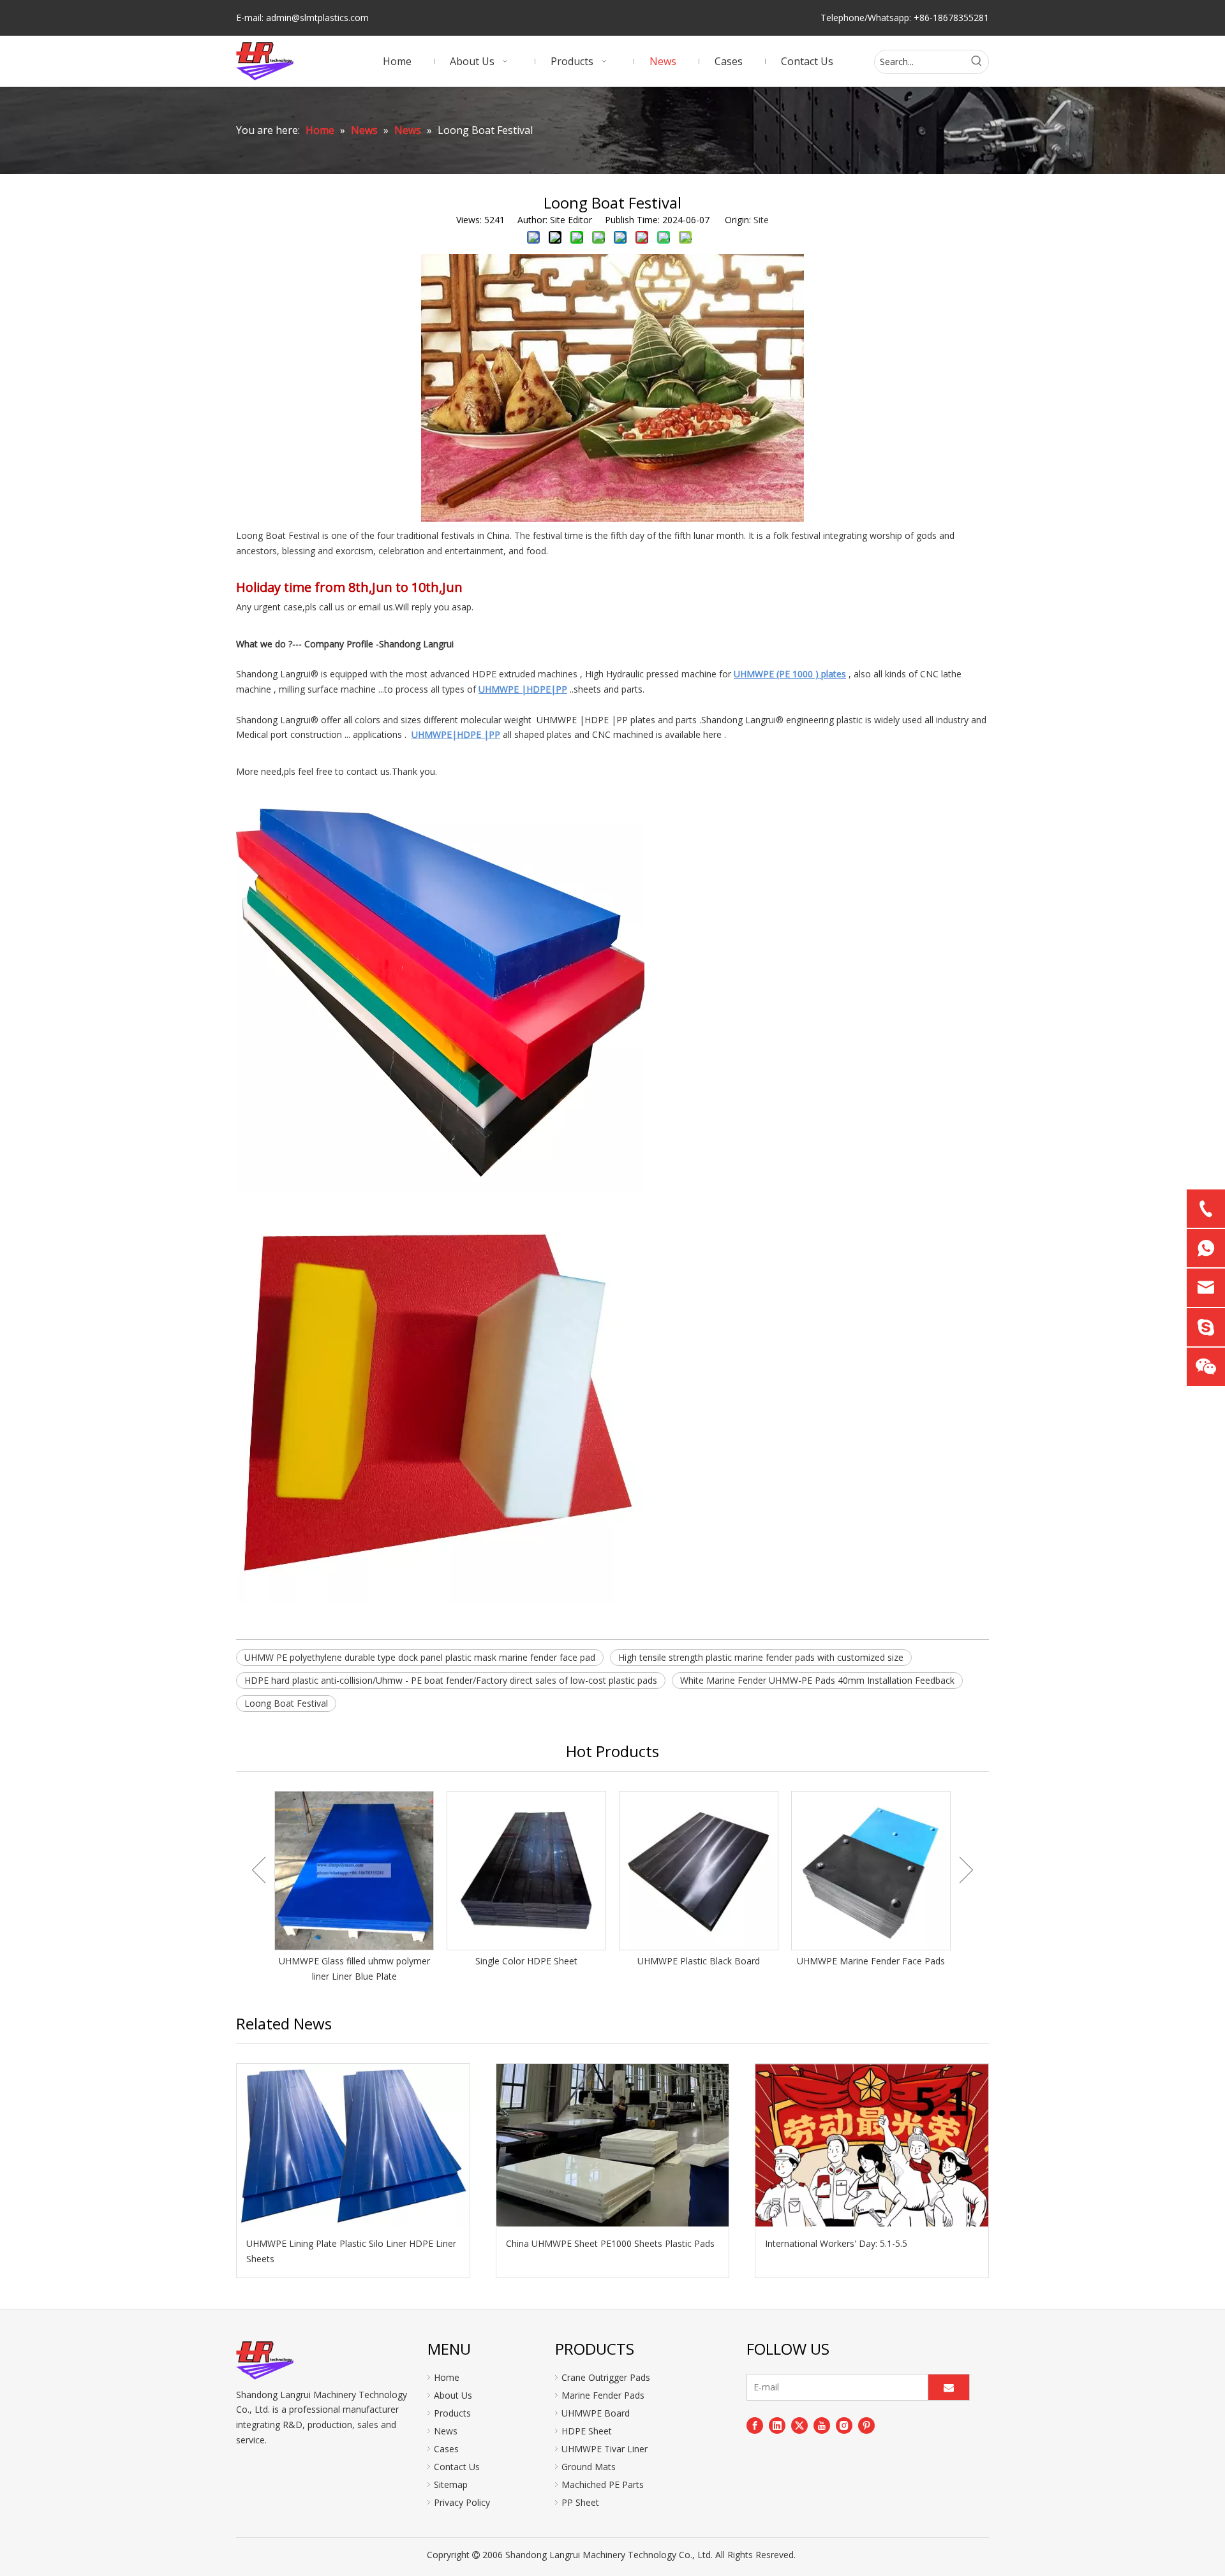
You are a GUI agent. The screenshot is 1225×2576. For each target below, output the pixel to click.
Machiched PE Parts (603, 2484)
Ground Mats (589, 2467)
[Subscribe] (949, 2387)
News (446, 2431)
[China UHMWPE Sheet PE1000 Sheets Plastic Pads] (613, 2145)
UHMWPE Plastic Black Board (699, 1961)
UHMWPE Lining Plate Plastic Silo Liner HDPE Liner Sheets (351, 2251)
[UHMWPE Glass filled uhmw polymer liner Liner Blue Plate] (354, 1871)
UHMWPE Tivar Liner (605, 2449)
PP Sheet (580, 2502)
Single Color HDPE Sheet (526, 1961)
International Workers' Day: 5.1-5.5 (836, 2243)
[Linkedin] (777, 2425)
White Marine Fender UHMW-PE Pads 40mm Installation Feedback (817, 1680)
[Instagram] (844, 2425)
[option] (354, 1888)
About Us (453, 2395)
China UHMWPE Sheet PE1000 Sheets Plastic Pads (610, 2243)
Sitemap (451, 2484)
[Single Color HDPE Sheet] (526, 1871)
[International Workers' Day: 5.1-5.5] (872, 2145)
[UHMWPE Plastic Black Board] (699, 1871)
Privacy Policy (462, 2502)
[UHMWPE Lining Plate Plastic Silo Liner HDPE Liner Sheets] (353, 2145)
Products (452, 2413)
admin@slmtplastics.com (317, 18)
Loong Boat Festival (286, 1703)
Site (761, 220)
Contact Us (457, 2467)
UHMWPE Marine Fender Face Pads (871, 1961)
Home (447, 2377)
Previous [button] (259, 1870)
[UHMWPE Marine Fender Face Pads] (871, 1871)
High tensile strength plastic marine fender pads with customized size (761, 1657)
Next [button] (966, 1870)
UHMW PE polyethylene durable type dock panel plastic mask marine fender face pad (420, 1657)
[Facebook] (755, 2425)
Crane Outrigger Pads (606, 2377)
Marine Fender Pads (603, 2395)
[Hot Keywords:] (977, 62)
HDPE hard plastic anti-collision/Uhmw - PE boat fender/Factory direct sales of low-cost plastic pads (451, 1680)
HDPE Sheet (587, 2431)
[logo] (265, 2360)
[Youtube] (822, 2425)
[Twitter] (799, 2425)
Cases (446, 2449)
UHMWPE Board (596, 2413)
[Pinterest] (866, 2425)
